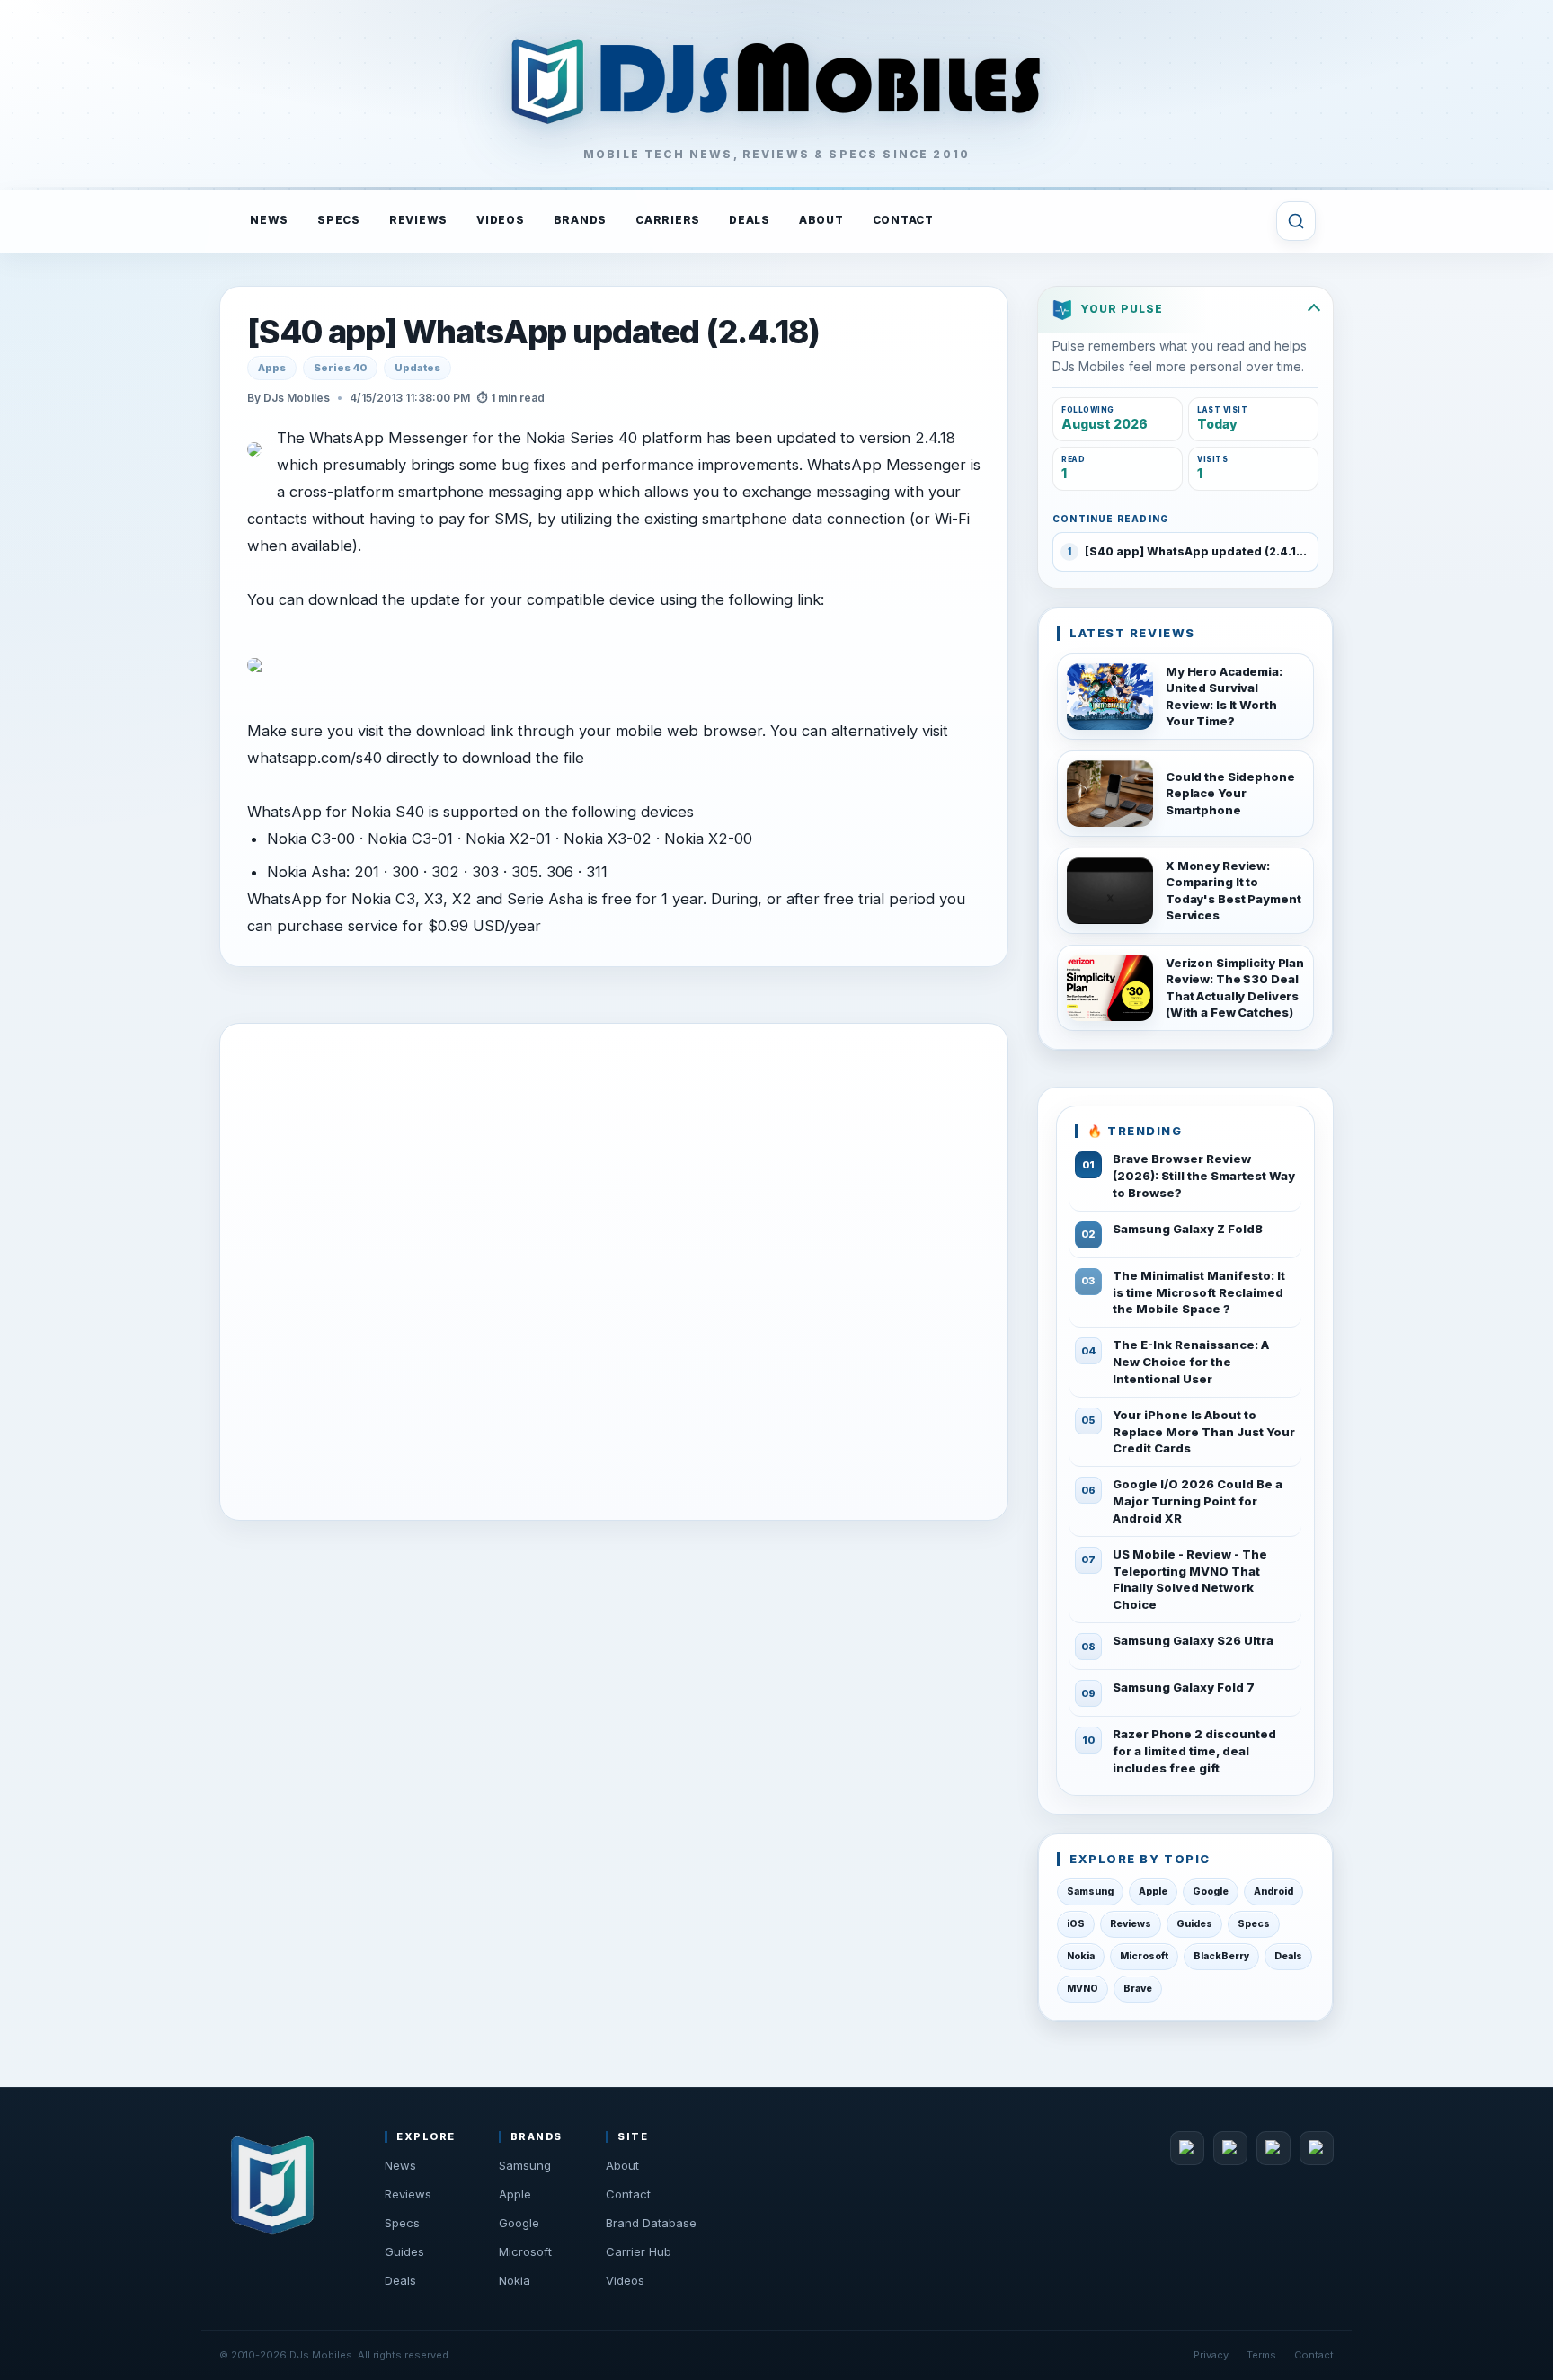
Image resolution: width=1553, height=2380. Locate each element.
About (622, 2165)
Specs (1254, 1924)
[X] (1230, 2148)
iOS (1076, 1924)
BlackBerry (1221, 1956)
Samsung (1090, 1892)
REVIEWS (418, 220)
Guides (1194, 1924)
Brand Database (651, 2223)
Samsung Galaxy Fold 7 (1184, 1687)
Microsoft (1144, 1956)
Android (1273, 1892)
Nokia (1081, 1956)
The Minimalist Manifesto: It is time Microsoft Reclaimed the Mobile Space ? (1199, 1292)
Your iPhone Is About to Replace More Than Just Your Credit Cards (1204, 1432)
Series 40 (340, 368)
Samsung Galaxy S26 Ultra (1193, 1640)
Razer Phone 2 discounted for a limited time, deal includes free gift (1194, 1751)
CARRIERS (668, 220)
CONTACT (903, 220)
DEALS (750, 220)
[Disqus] (614, 1268)
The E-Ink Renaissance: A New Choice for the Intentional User (1191, 1362)
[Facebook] (1187, 2148)
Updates (417, 368)
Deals (1288, 1956)
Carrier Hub (639, 2251)
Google (1211, 1892)
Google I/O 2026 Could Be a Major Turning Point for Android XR (1198, 1501)
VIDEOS (501, 220)
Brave (1138, 1989)
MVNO (1083, 1989)
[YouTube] (1273, 2148)
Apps (272, 368)
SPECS (339, 220)
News (400, 2165)
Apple (1153, 1892)
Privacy (1211, 2355)
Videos (625, 2280)
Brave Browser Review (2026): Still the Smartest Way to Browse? (1204, 1176)
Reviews (1131, 1924)
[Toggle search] (1296, 221)
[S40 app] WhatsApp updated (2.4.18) (533, 333)
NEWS (269, 220)
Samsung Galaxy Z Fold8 (1188, 1229)
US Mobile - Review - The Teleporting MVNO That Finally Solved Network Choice (1190, 1580)
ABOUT (821, 220)
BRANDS (581, 220)
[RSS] (1317, 2148)
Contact (628, 2194)
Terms (1261, 2355)
